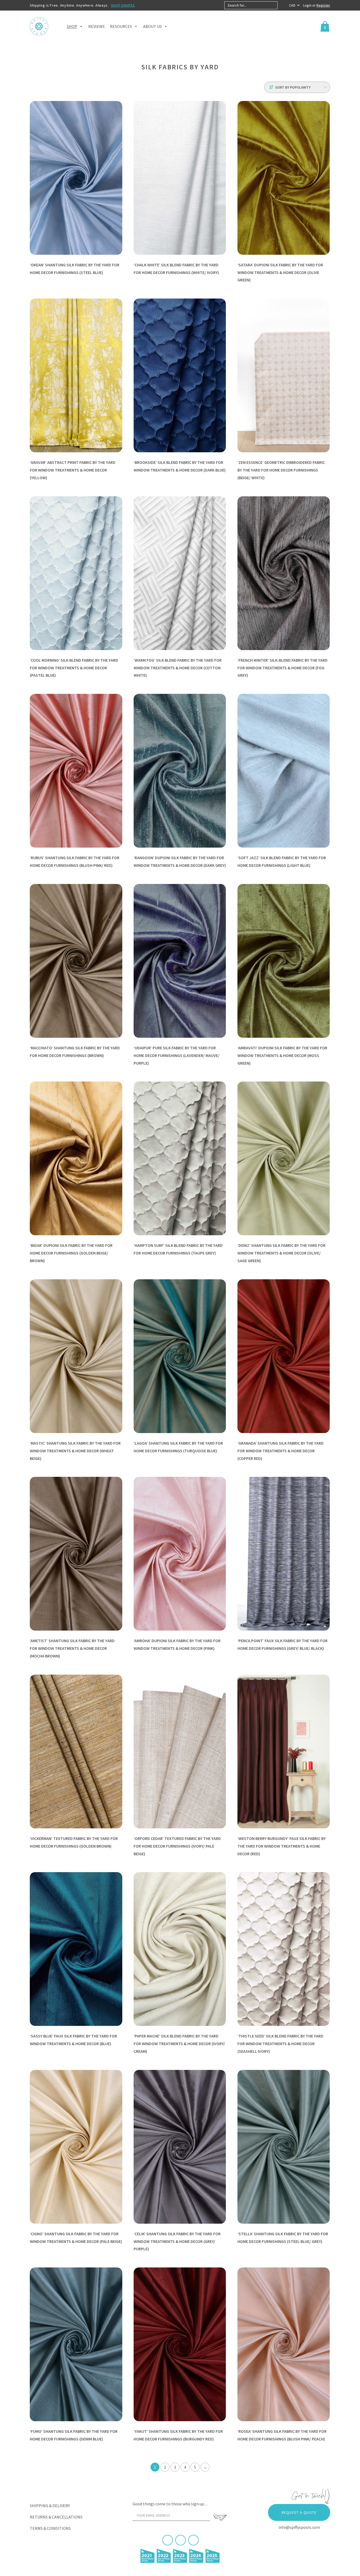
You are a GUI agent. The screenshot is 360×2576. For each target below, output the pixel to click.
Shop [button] (72, 26)
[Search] (282, 5)
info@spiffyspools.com (299, 2527)
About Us (152, 26)
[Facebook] (168, 2540)
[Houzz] (193, 2540)
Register (323, 5)
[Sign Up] (220, 2517)
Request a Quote (299, 2512)
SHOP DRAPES (123, 5)
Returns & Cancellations (56, 2517)
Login (308, 5)
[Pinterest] (181, 2540)
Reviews (96, 26)
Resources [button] (121, 26)
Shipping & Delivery (50, 2506)
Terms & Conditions (50, 2528)
